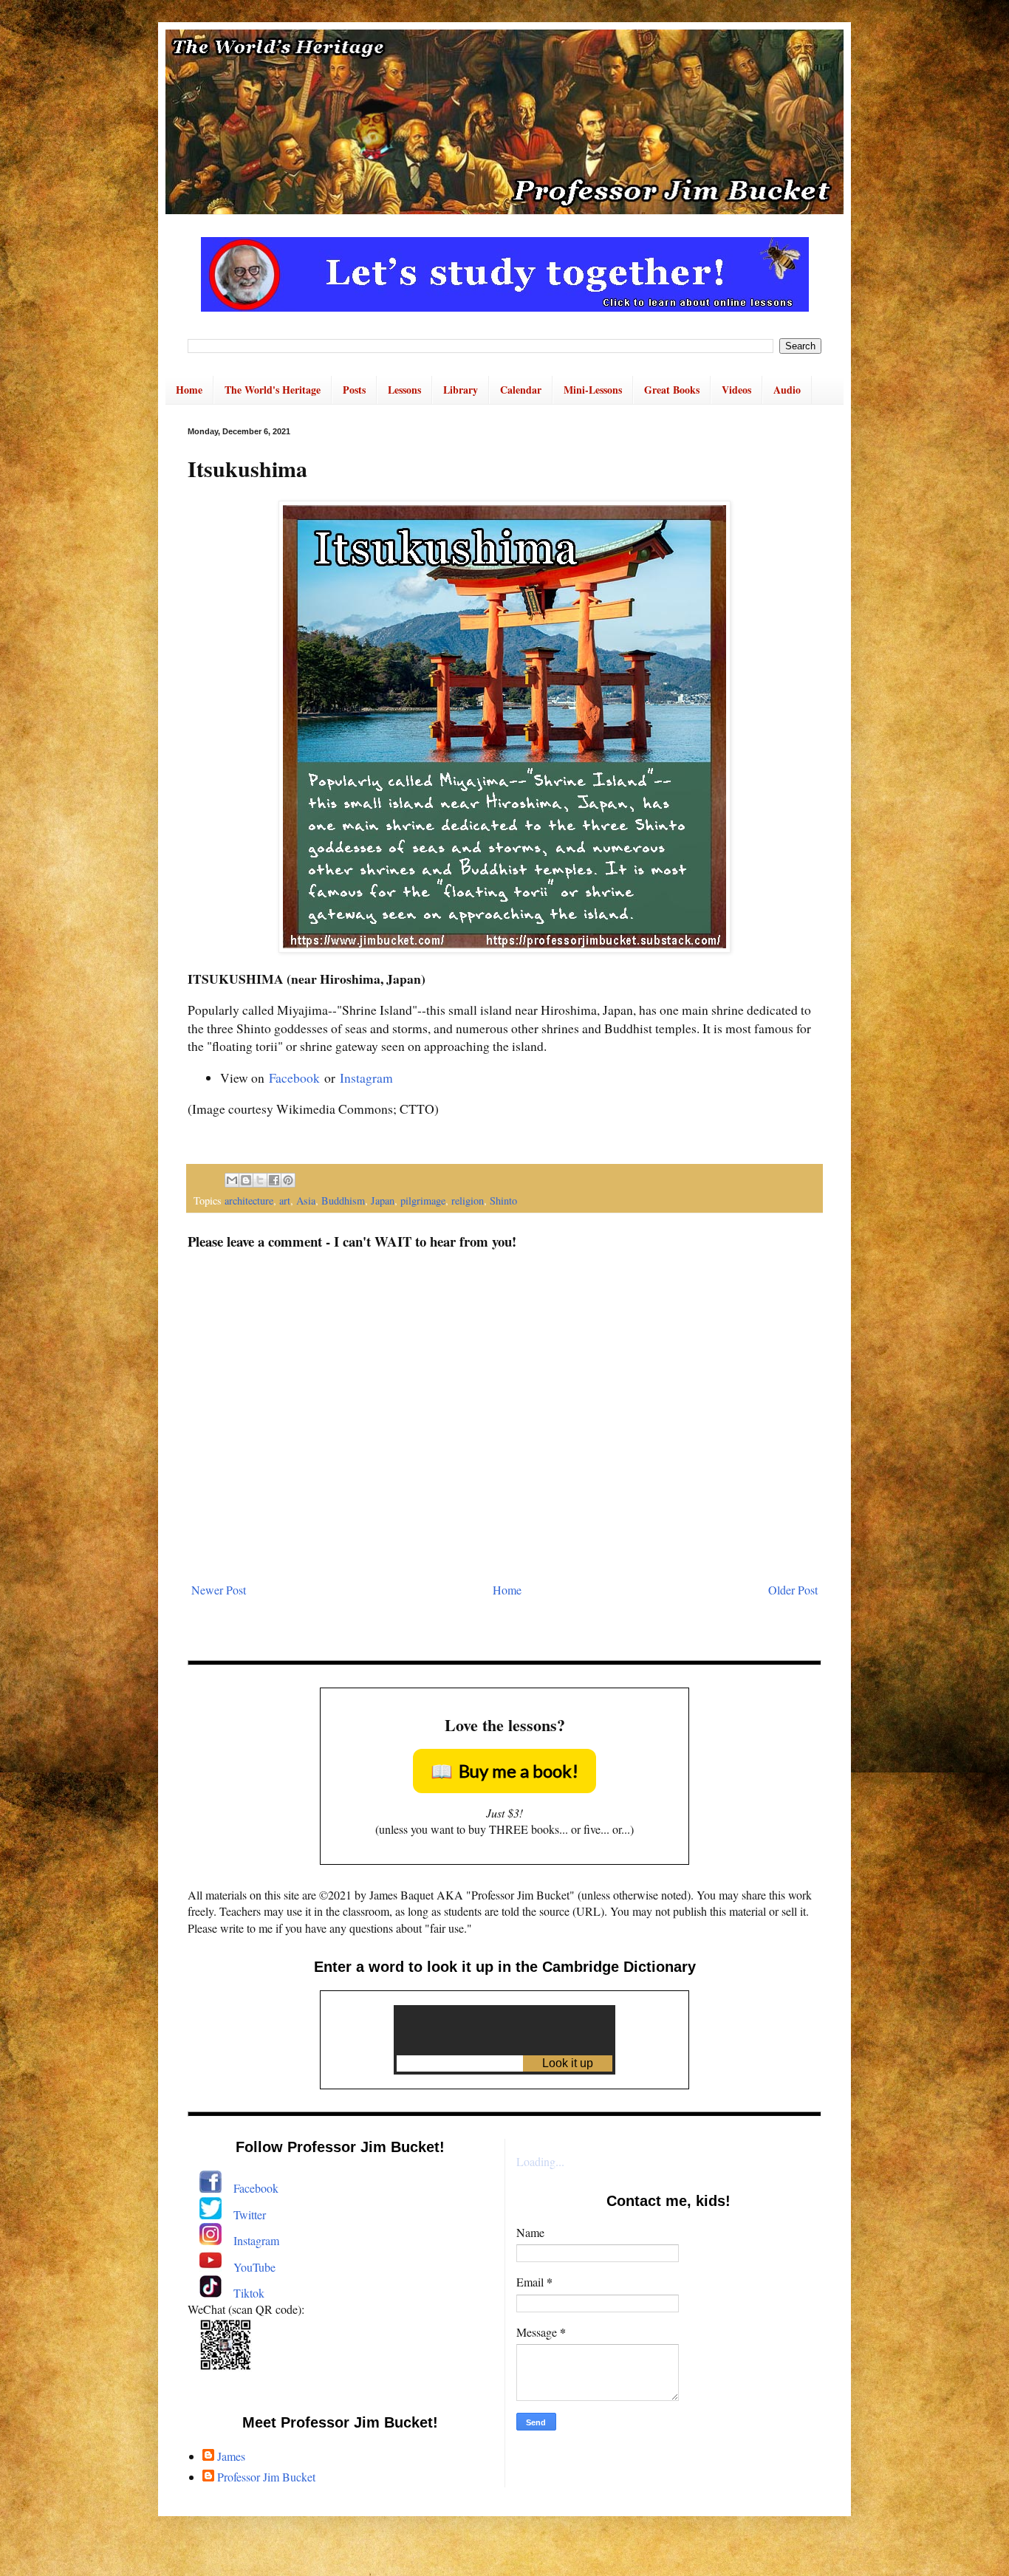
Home (189, 390)
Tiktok (249, 2293)
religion (468, 1200)
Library (461, 390)
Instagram (366, 1078)
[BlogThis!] (246, 1180)
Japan (383, 1200)
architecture (249, 1200)
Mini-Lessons (593, 390)
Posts (354, 390)
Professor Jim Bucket (266, 2477)
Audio (787, 390)
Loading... (540, 2161)
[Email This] (232, 1180)
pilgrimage (423, 1200)
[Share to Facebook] (274, 1180)
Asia (306, 1200)
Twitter (250, 2214)
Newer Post (219, 1590)
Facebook (294, 1078)
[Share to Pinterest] (288, 1180)
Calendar (521, 390)
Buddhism (343, 1200)
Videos (736, 390)
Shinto (503, 1200)
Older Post (793, 1590)
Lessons (404, 390)
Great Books (672, 390)
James (231, 2456)
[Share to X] (260, 1180)
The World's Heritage (273, 390)
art (285, 1200)
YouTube (254, 2267)
